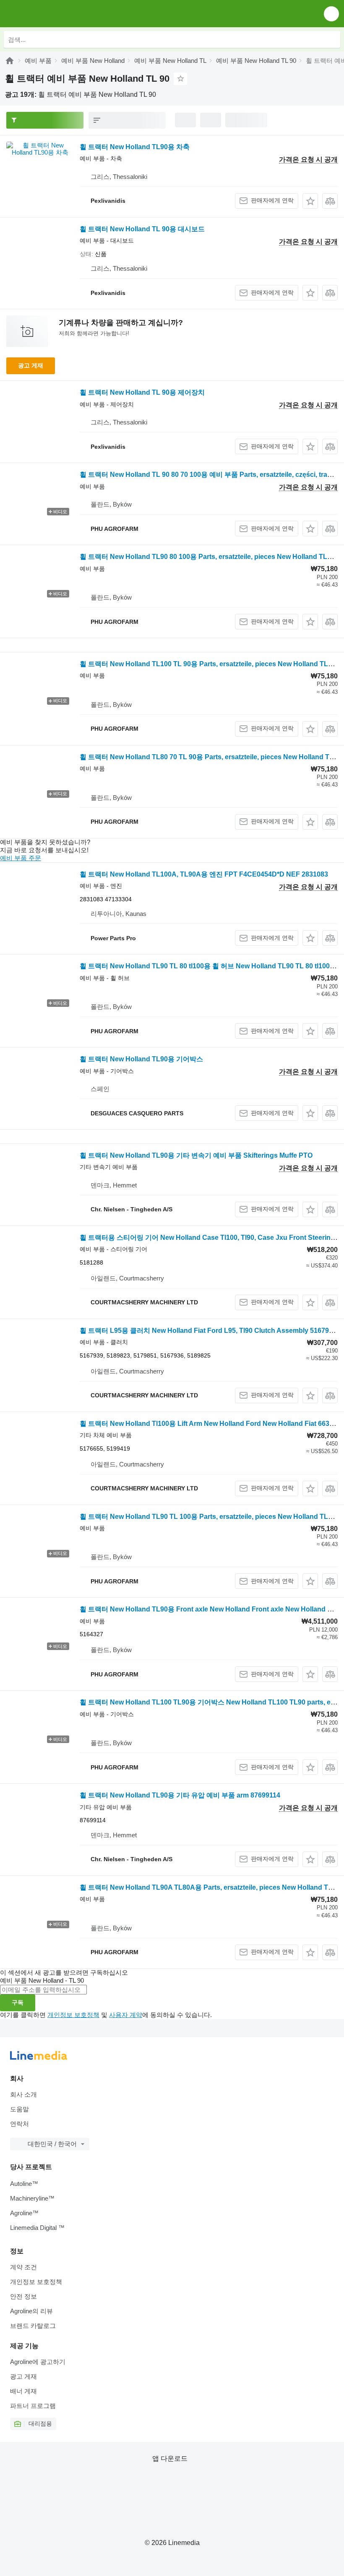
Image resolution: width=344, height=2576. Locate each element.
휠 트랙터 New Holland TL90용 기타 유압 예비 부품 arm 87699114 (180, 1795)
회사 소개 (23, 2094)
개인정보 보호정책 (73, 2015)
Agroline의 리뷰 (31, 2311)
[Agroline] (10, 61)
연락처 (20, 2124)
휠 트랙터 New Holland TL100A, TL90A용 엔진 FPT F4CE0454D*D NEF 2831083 (204, 874)
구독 (18, 2002)
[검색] (332, 39)
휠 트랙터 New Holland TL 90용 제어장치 (142, 392)
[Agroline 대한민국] (54, 14)
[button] (331, 14)
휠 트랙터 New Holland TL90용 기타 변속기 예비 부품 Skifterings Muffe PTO (196, 1155)
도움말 (20, 2109)
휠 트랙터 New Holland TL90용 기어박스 (141, 1059)
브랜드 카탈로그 (33, 2326)
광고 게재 (31, 365)
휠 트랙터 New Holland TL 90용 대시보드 (142, 229)
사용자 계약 (126, 2015)
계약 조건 (23, 2267)
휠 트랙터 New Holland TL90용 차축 (135, 147)
